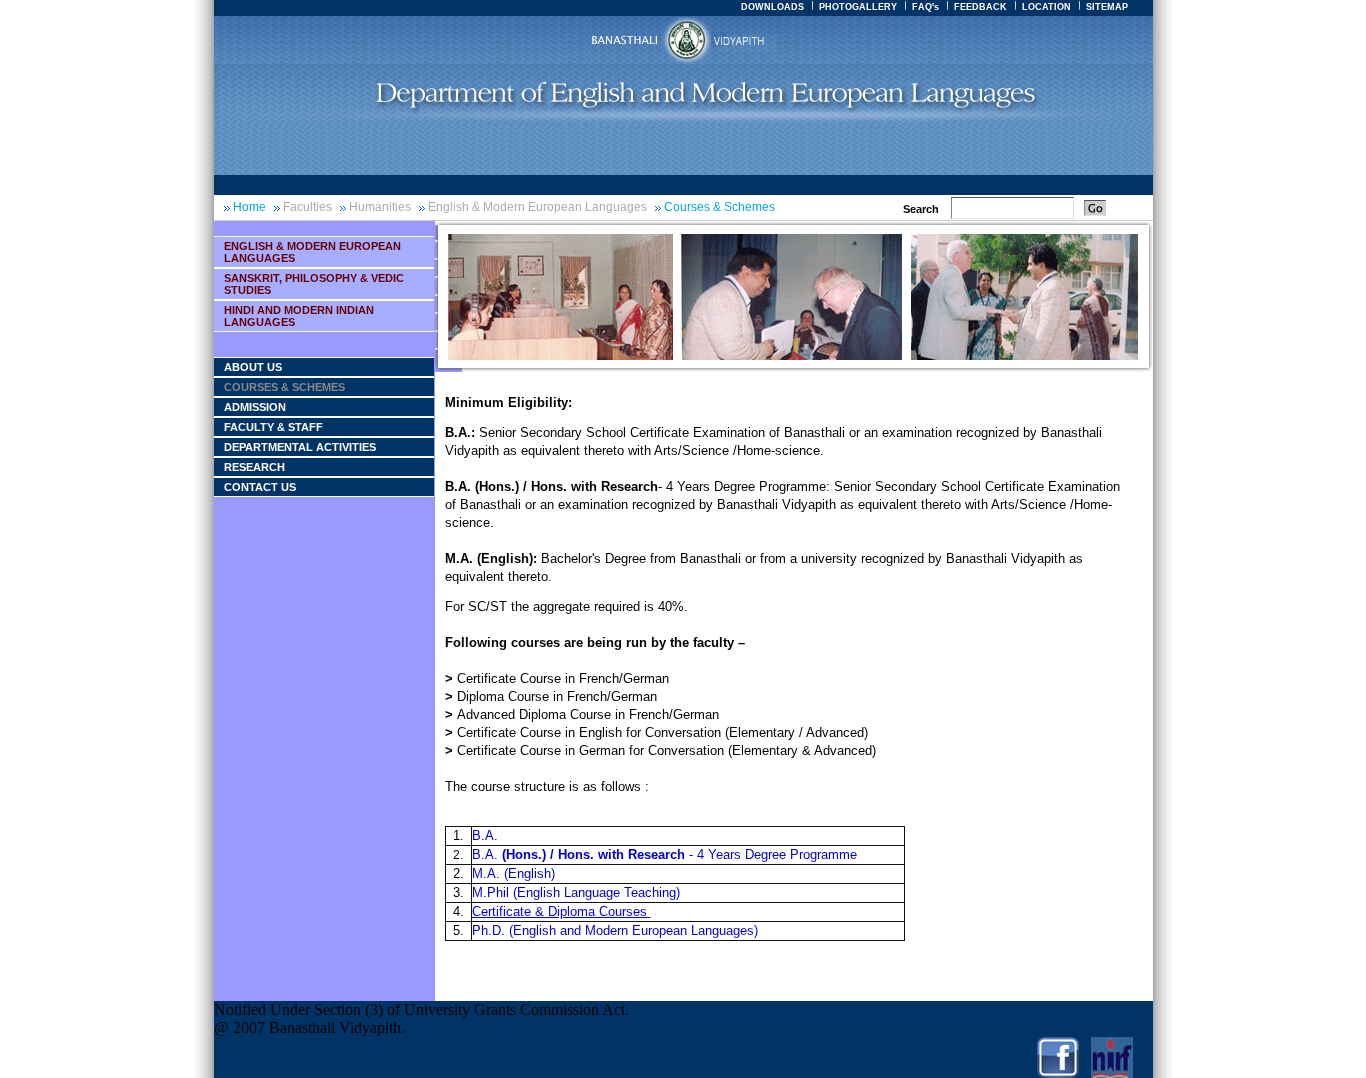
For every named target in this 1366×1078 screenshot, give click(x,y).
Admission (255, 407)
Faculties (307, 207)
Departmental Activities (300, 447)
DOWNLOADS (772, 7)
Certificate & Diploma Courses (561, 911)
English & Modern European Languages (537, 207)
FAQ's (925, 7)
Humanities (380, 207)
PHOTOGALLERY (858, 7)
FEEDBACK (980, 7)
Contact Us (260, 487)
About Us (253, 367)
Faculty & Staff (273, 427)
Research (254, 467)
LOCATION (1046, 7)
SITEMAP (1107, 7)
